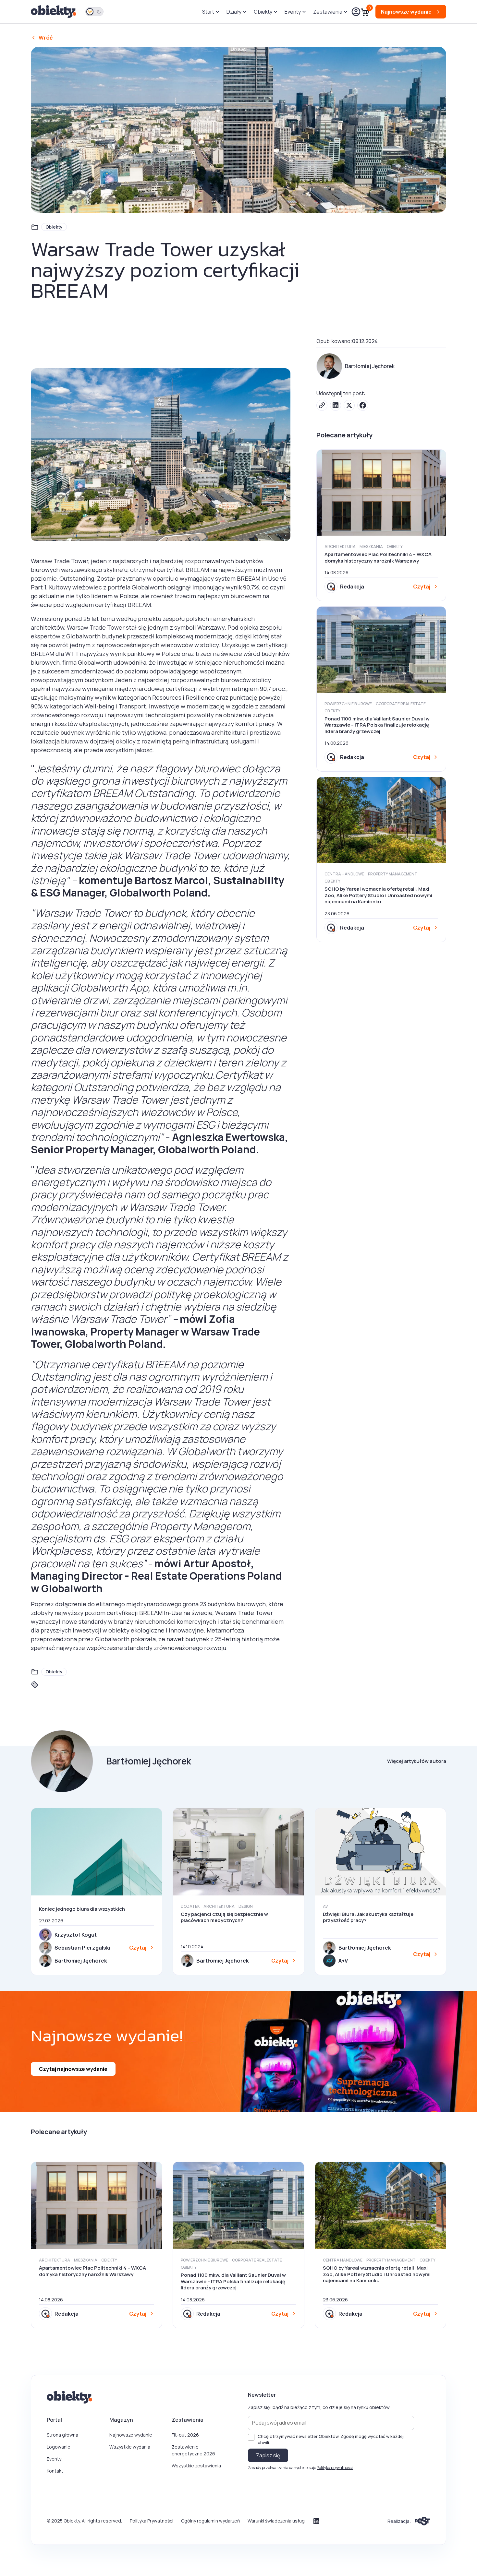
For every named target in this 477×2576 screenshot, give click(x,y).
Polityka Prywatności (152, 2521)
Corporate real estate (401, 704)
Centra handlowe (344, 874)
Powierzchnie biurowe (348, 704)
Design (246, 1906)
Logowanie (59, 2447)
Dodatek (190, 1906)
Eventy (54, 2459)
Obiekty (54, 227)
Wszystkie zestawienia (196, 2466)
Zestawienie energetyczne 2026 (193, 2450)
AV (325, 1906)
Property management (393, 874)
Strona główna (62, 2435)
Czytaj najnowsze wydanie (73, 2069)
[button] (210, 12)
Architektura (340, 546)
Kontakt (55, 2471)
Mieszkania (371, 546)
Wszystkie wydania (130, 2447)
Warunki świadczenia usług (276, 2521)
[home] (54, 12)
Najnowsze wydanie (131, 2435)
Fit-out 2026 (185, 2435)
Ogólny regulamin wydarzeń (210, 2521)
